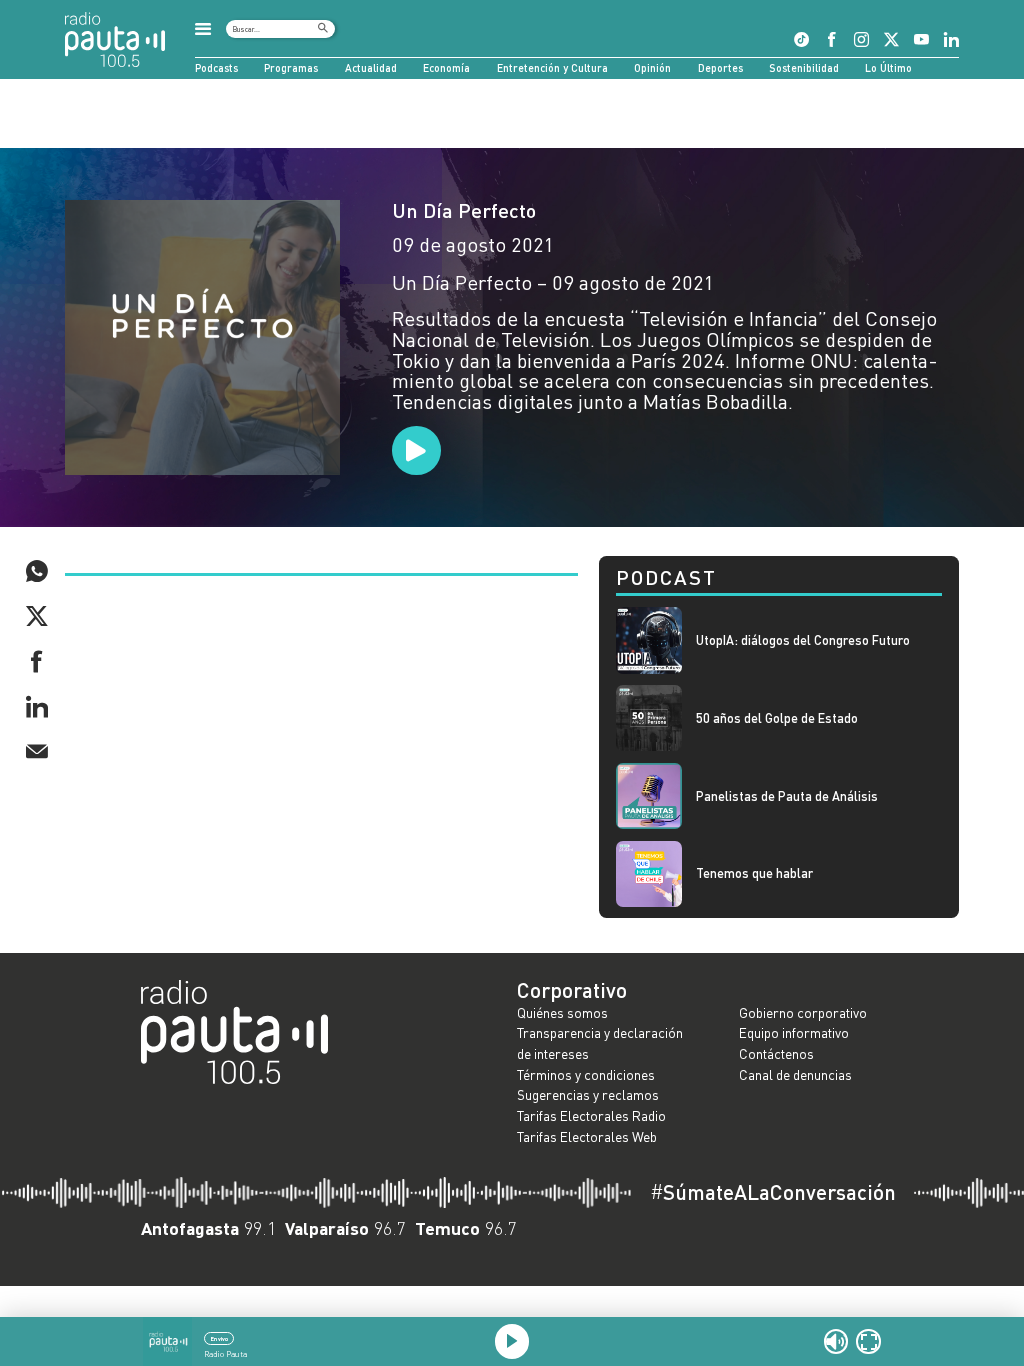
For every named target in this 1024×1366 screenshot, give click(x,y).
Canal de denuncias (795, 1074)
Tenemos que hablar (754, 873)
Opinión (652, 67)
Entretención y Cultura (552, 67)
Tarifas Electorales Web (587, 1136)
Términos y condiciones (586, 1074)
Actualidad (371, 67)
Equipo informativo (794, 1032)
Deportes (720, 67)
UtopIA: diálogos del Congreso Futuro (803, 640)
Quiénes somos (562, 1012)
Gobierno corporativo (803, 1012)
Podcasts (216, 67)
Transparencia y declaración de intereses (600, 1043)
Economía (446, 67)
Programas (291, 67)
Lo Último (888, 67)
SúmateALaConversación (773, 1192)
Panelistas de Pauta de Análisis (787, 796)
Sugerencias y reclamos (588, 1094)
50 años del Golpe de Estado (777, 718)
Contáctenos (776, 1053)
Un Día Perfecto (464, 210)
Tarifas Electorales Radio (591, 1115)
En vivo (219, 1338)
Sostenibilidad (804, 67)
